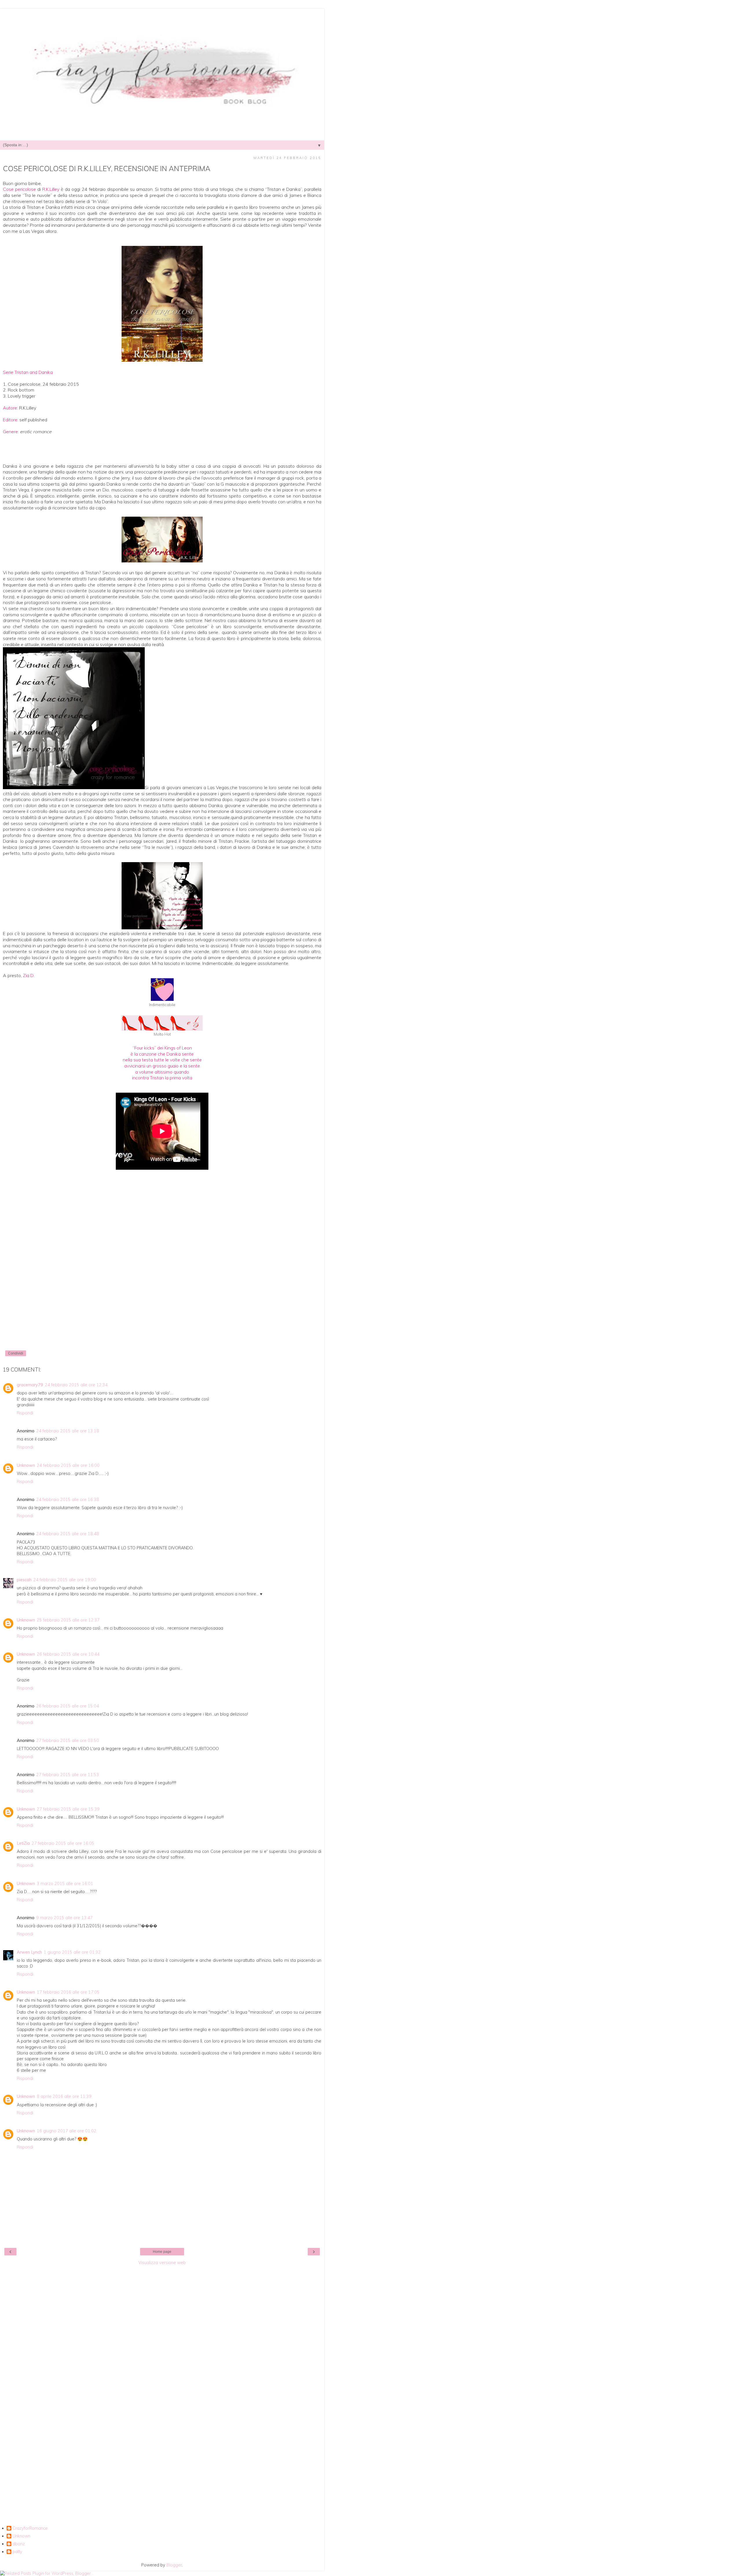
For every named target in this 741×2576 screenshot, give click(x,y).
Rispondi (25, 1413)
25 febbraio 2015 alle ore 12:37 (68, 1620)
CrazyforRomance (30, 2528)
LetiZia (23, 1843)
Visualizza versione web (162, 2263)
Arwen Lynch (29, 1952)
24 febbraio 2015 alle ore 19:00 (65, 1580)
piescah (24, 1580)
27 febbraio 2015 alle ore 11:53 (68, 1775)
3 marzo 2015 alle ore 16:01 (65, 1884)
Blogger (174, 2565)
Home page (162, 2252)
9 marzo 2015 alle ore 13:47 (64, 1918)
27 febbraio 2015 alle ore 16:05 (63, 1843)
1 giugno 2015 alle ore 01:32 (72, 1952)
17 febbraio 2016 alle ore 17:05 (68, 1992)
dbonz (19, 2544)
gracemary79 (30, 1385)
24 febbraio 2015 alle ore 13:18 (68, 1431)
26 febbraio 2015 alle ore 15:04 (68, 1706)
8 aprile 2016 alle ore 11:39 (64, 2096)
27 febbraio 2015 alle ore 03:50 (68, 1741)
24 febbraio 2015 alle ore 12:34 (76, 1385)
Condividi (16, 1353)
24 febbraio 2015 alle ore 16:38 (68, 1500)
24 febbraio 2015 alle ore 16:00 (68, 1465)
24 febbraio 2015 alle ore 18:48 (68, 1534)
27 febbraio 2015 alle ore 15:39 (68, 1809)
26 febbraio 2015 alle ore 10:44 (68, 1654)
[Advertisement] (162, 2355)
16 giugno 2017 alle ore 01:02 (67, 2131)
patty (17, 2552)
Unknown (26, 1465)
